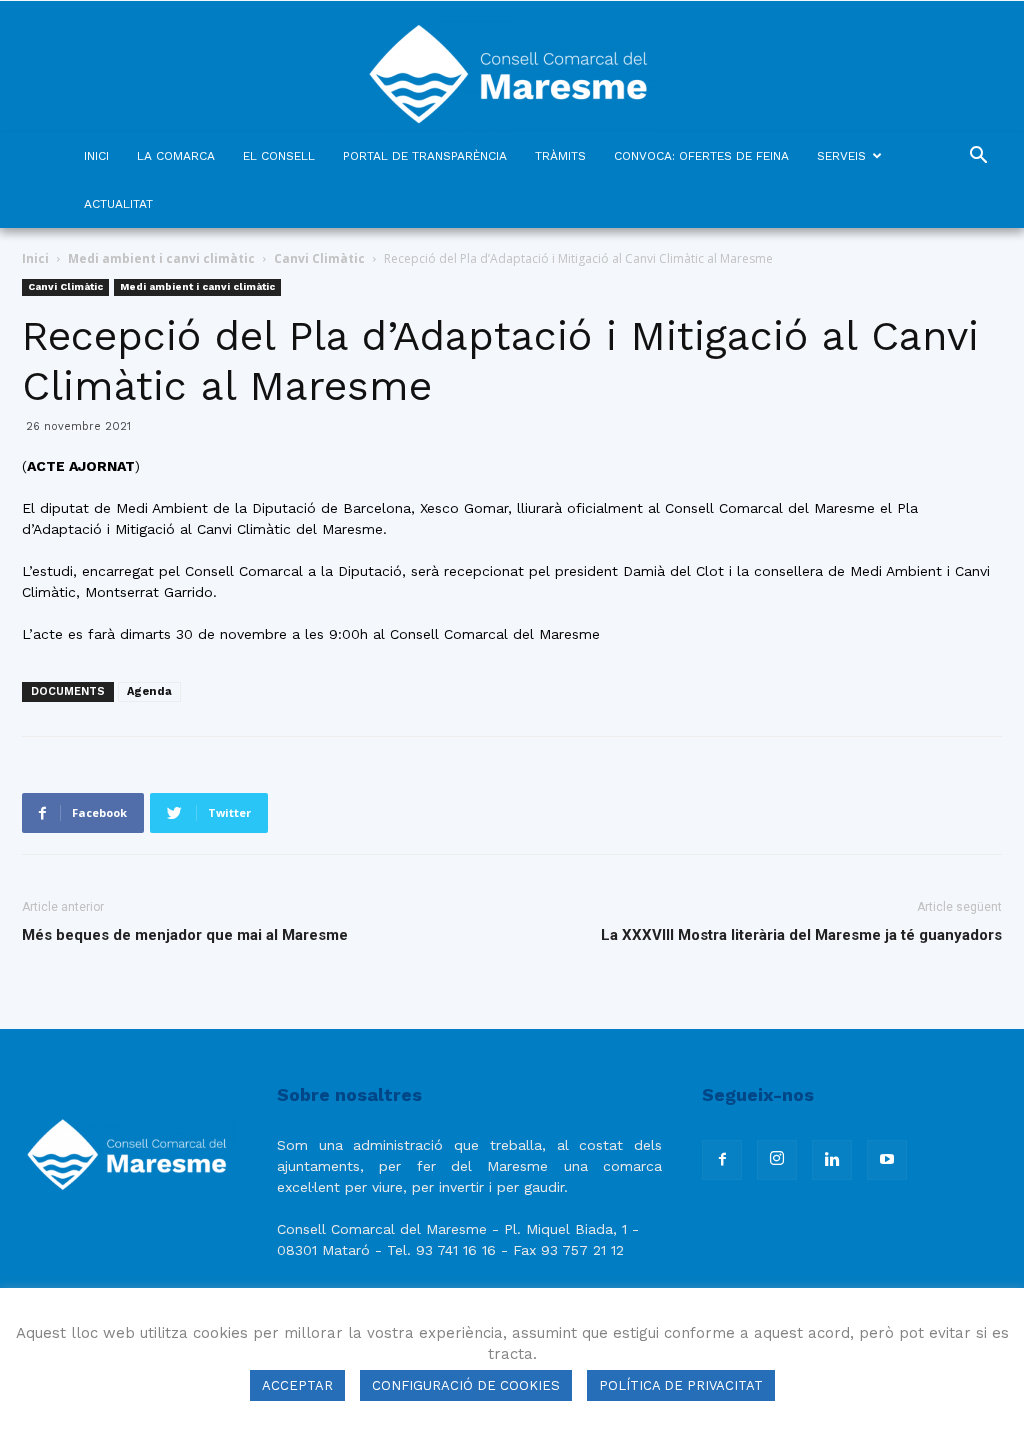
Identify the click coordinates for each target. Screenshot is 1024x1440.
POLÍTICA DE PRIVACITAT (681, 1385)
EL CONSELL (279, 156)
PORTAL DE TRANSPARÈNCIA (425, 156)
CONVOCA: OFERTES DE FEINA (701, 156)
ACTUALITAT (118, 204)
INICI (96, 156)
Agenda (149, 691)
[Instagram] (777, 1160)
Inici (35, 258)
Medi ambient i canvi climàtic (161, 258)
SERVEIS (841, 156)
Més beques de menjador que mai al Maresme (185, 935)
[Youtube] (887, 1160)
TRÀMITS (560, 156)
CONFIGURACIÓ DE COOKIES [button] (466, 1385)
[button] (978, 157)
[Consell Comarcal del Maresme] (512, 66)
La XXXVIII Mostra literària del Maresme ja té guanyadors (801, 935)
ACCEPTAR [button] (297, 1385)
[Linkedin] (832, 1160)
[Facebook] (722, 1160)
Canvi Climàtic (319, 258)
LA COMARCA (176, 156)
